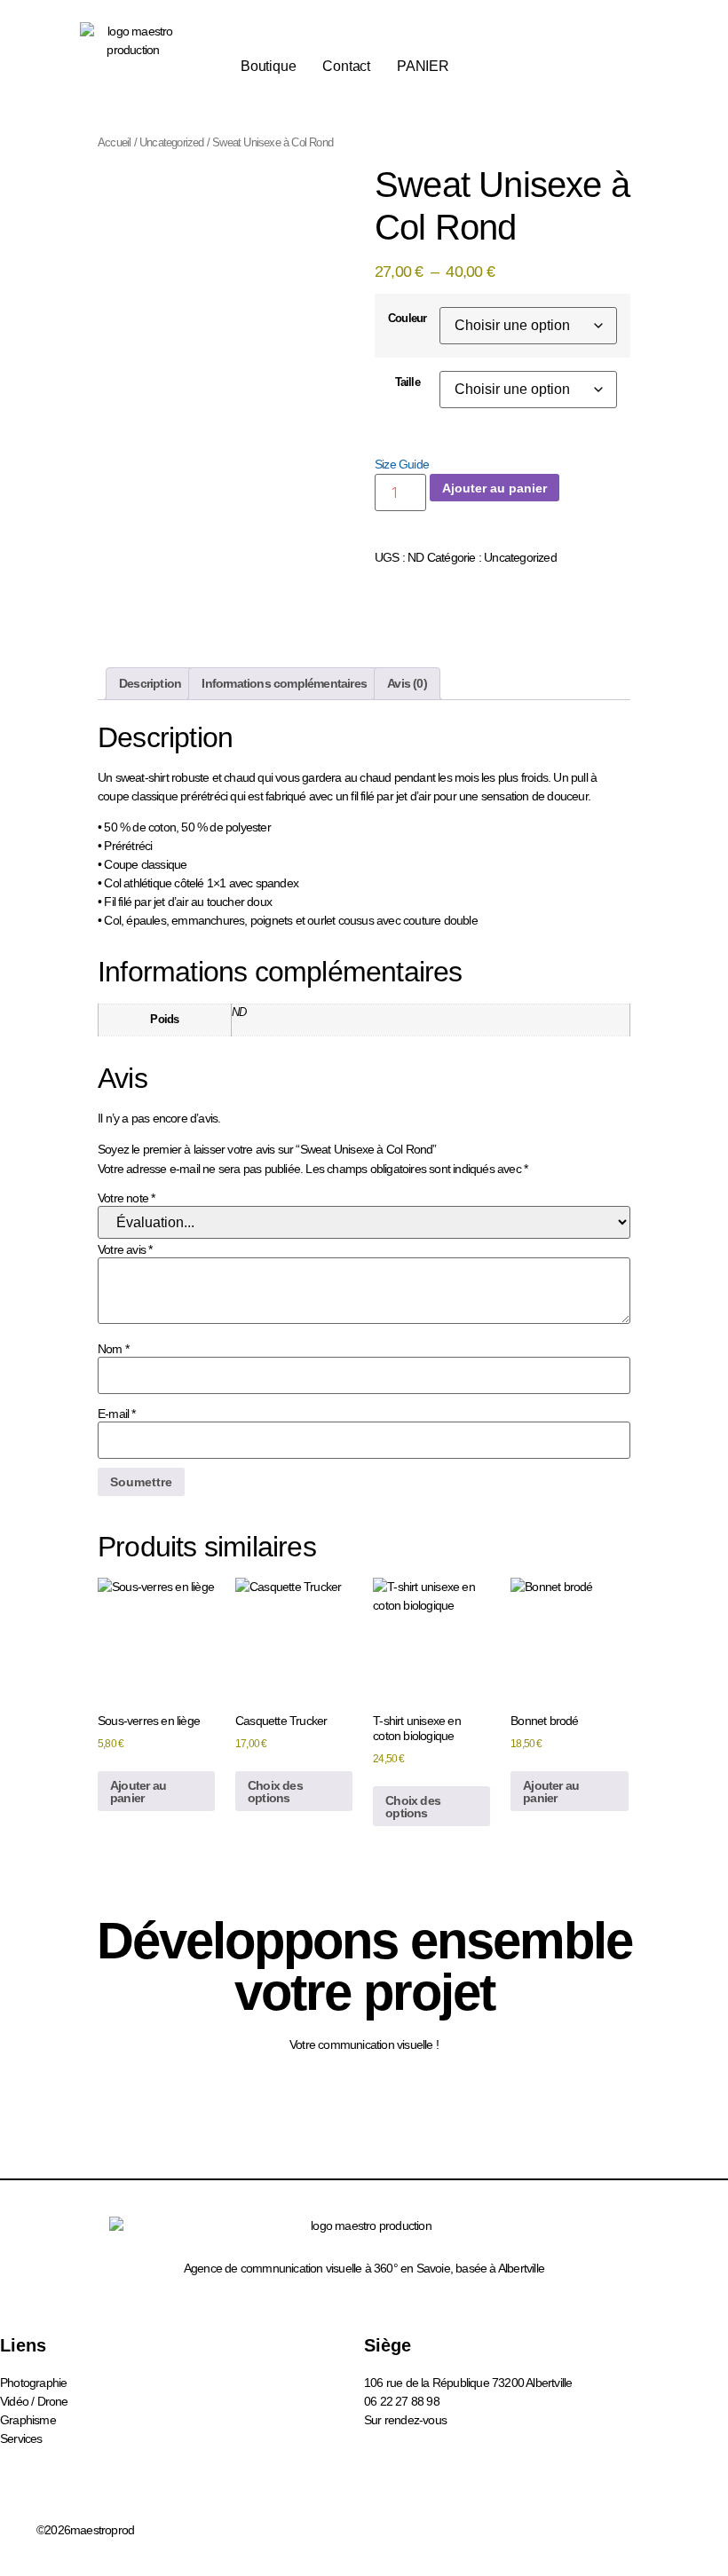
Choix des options (275, 1792)
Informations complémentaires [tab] (284, 683)
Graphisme (28, 2420)
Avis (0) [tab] (407, 683)
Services (21, 2438)
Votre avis (125, 1249)
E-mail (117, 1414)
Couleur (407, 319)
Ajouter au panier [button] (138, 1792)
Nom (113, 1349)
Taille (408, 383)
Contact (346, 66)
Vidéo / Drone (34, 2401)
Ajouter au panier (495, 488)
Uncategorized (172, 142)
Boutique (268, 66)
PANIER (423, 66)
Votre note (126, 1198)
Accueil (114, 142)
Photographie (33, 2383)
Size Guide (402, 464)
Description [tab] (150, 683)
